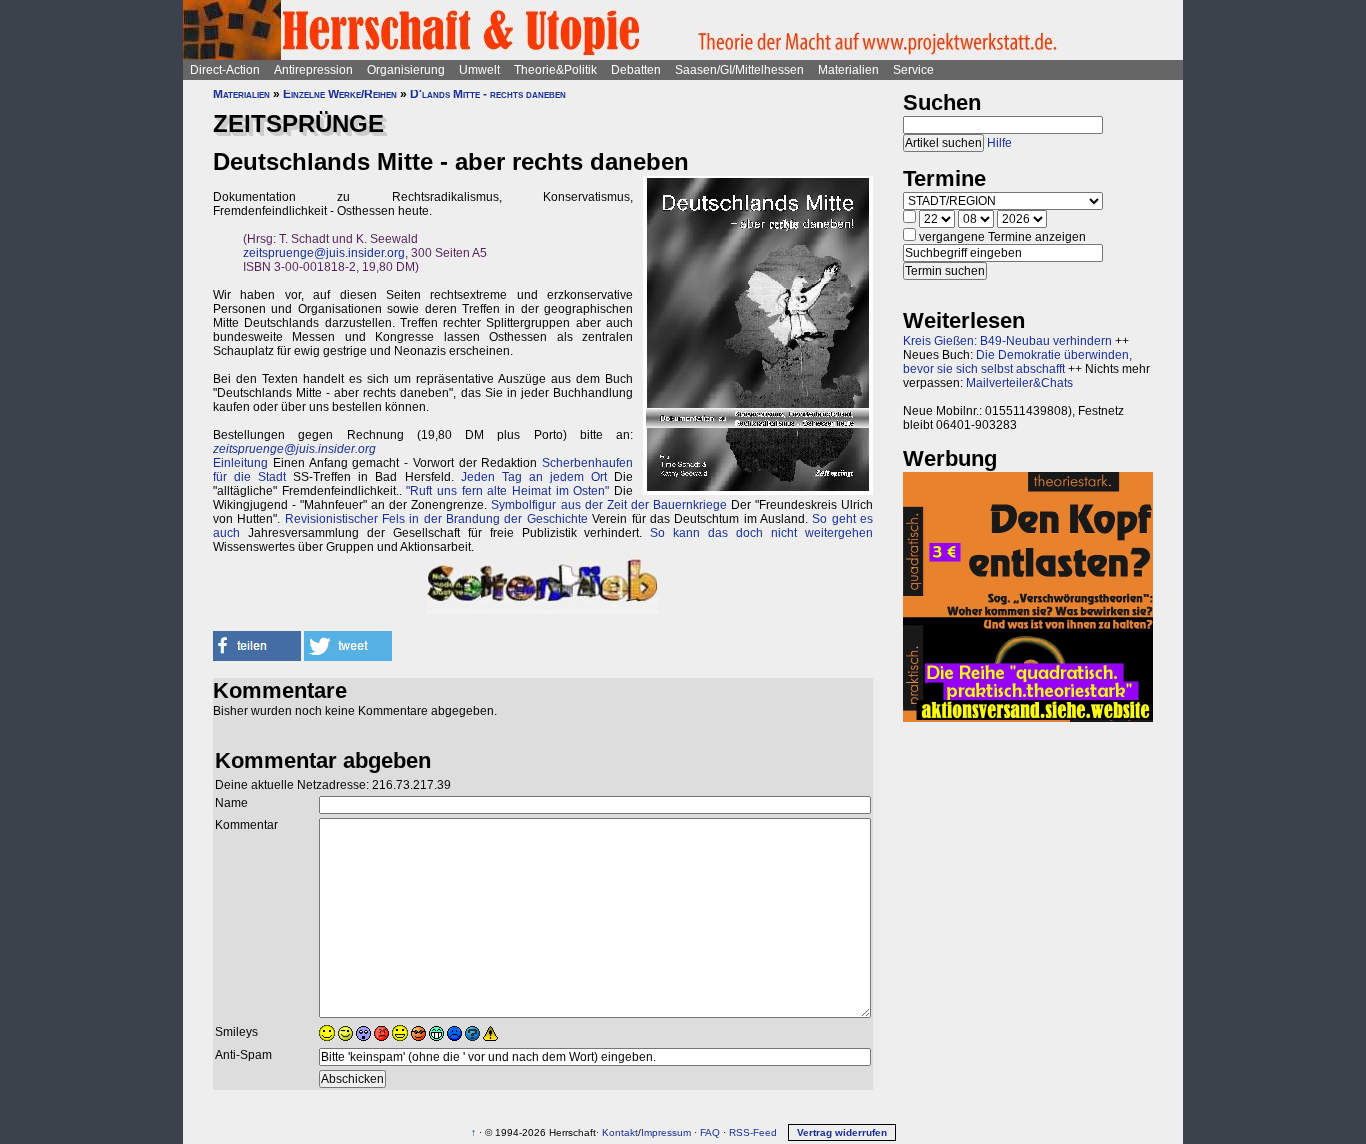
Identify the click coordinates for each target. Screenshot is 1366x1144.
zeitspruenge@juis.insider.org (324, 253)
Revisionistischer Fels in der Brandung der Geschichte (436, 519)
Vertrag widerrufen (842, 1132)
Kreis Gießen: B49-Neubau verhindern (1007, 341)
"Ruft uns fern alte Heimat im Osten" (507, 491)
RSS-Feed (753, 1132)
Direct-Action (225, 70)
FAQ (710, 1132)
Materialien (848, 70)
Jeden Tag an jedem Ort (534, 477)
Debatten (636, 70)
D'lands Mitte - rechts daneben (488, 94)
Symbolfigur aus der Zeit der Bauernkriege (608, 505)
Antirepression (313, 70)
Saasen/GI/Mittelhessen (739, 70)
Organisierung (406, 70)
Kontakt (620, 1132)
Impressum (666, 1132)
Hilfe (999, 143)
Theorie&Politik (555, 70)
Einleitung (240, 463)
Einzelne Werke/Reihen (340, 94)
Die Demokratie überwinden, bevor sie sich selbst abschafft (1017, 362)
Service (913, 70)
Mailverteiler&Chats (1019, 383)
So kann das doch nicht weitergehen (761, 533)
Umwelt (479, 70)
